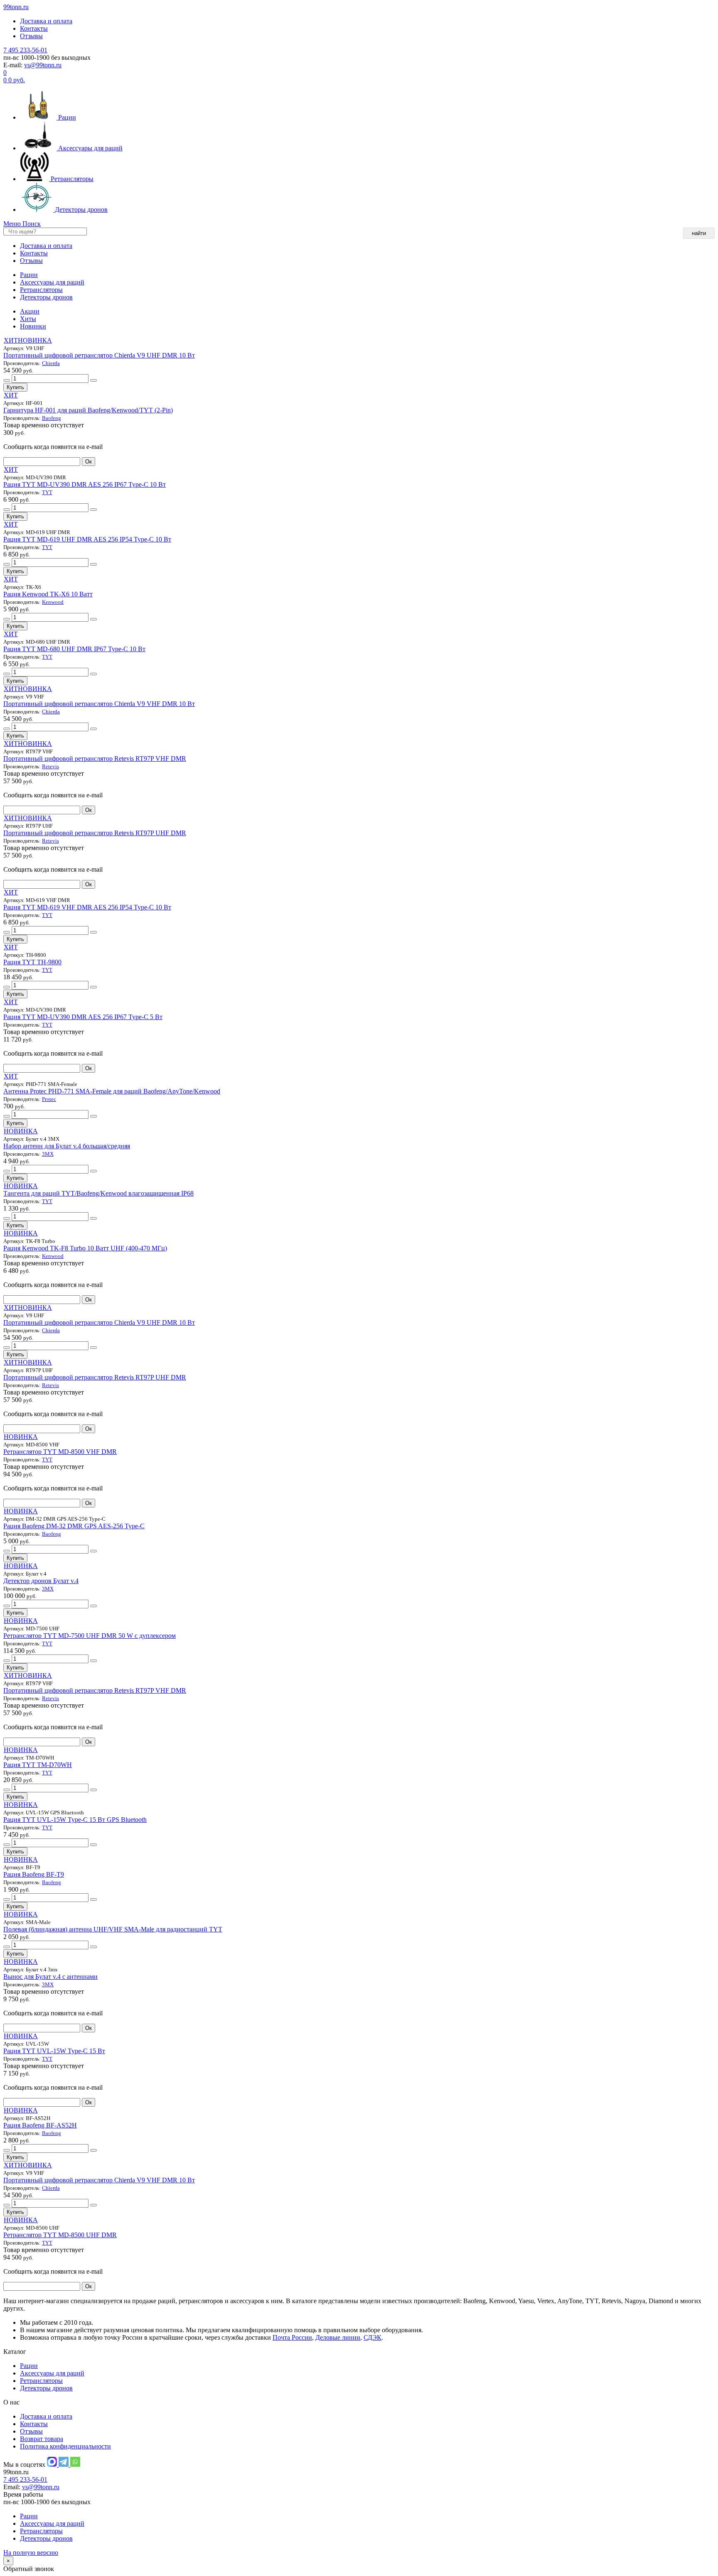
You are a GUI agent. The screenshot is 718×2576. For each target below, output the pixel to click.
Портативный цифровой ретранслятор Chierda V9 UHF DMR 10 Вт (99, 355)
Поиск (32, 224)
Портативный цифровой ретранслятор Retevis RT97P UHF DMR (95, 833)
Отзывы (31, 36)
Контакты (34, 28)
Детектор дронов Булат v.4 (41, 1581)
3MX (48, 1154)
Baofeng (52, 418)
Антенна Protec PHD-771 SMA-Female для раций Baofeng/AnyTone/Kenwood (112, 1091)
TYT (47, 492)
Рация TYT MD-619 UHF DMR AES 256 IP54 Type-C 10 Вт (87, 539)
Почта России (292, 2337)
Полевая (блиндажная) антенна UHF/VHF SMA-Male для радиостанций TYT (113, 1929)
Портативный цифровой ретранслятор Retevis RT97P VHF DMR (95, 759)
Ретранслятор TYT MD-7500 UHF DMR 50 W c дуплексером (90, 1636)
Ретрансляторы (71, 179)
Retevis (50, 766)
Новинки (33, 326)
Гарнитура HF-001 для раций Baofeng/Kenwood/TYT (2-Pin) (88, 410)
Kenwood (53, 602)
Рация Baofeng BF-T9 (34, 1874)
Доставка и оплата (46, 21)
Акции (30, 311)
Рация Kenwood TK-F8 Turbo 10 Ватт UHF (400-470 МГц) (85, 1248)
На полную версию (31, 2553)
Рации (66, 117)
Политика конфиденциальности (65, 2446)
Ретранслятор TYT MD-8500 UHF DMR (60, 2235)
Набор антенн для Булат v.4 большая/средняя (67, 1146)
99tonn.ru (16, 7)
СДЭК (373, 2337)
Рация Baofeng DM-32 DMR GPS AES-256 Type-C (74, 1526)
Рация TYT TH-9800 (32, 962)
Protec (49, 1099)
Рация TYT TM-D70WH (38, 1765)
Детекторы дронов (80, 210)
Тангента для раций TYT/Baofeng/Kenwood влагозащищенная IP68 (98, 1193)
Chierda (51, 363)
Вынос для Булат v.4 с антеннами (50, 1977)
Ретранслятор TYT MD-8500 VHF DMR (60, 1452)
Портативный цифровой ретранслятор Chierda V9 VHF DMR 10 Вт (99, 704)
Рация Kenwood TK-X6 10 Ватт (48, 594)
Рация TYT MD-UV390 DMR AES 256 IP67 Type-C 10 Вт (85, 484)
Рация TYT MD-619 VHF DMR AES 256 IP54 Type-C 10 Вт (87, 907)
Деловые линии (338, 2337)
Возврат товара (42, 2439)
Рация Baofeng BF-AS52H (40, 2125)
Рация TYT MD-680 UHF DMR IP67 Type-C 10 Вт (74, 649)
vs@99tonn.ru (43, 65)
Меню (13, 224)
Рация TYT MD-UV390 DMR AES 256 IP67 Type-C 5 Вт (83, 1017)
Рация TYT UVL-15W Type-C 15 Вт (54, 2051)
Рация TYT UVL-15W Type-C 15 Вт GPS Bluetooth (75, 1820)
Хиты (28, 319)
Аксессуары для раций (90, 148)
